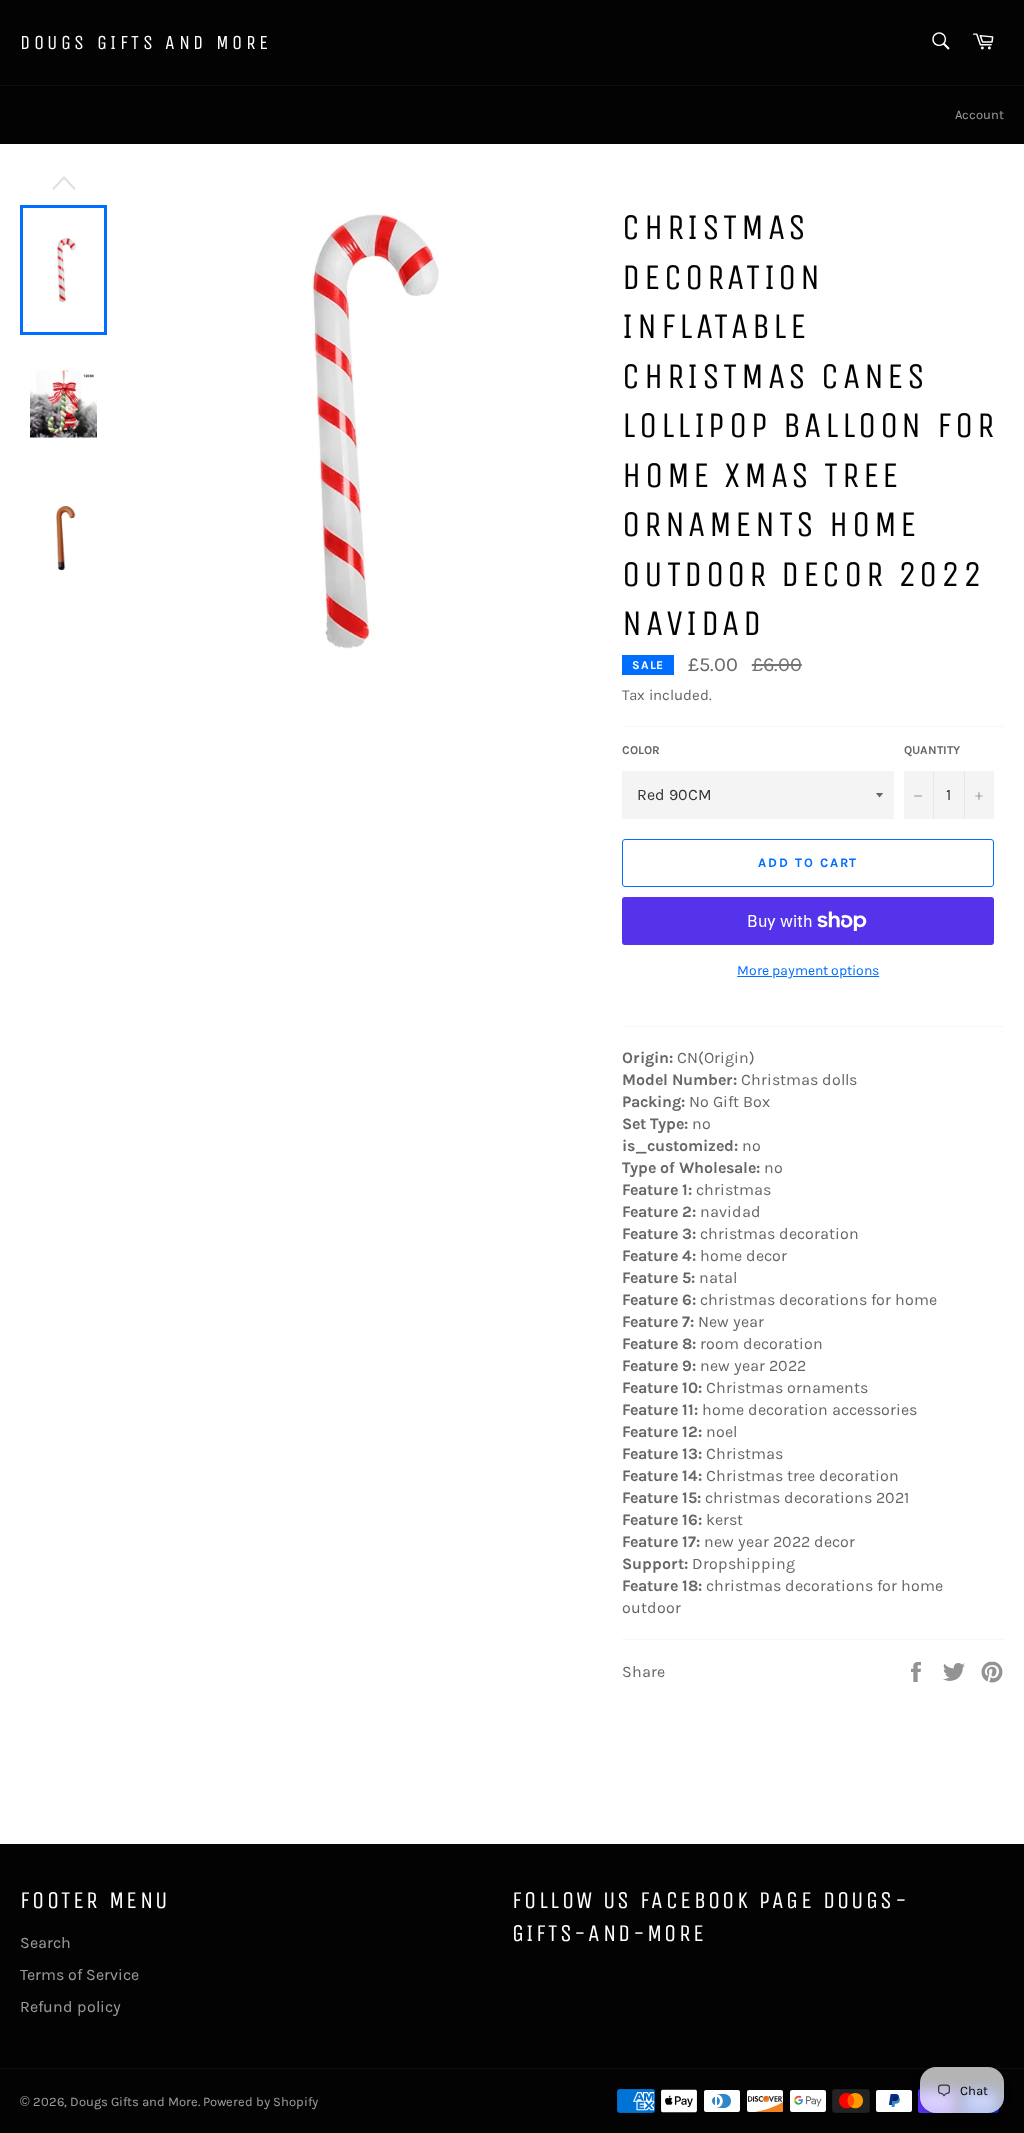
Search (45, 1942)
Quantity (932, 750)
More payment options (808, 970)
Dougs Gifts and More (146, 42)
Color (641, 750)
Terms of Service (79, 1974)
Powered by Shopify (260, 2101)
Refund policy (70, 2006)
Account (979, 114)
